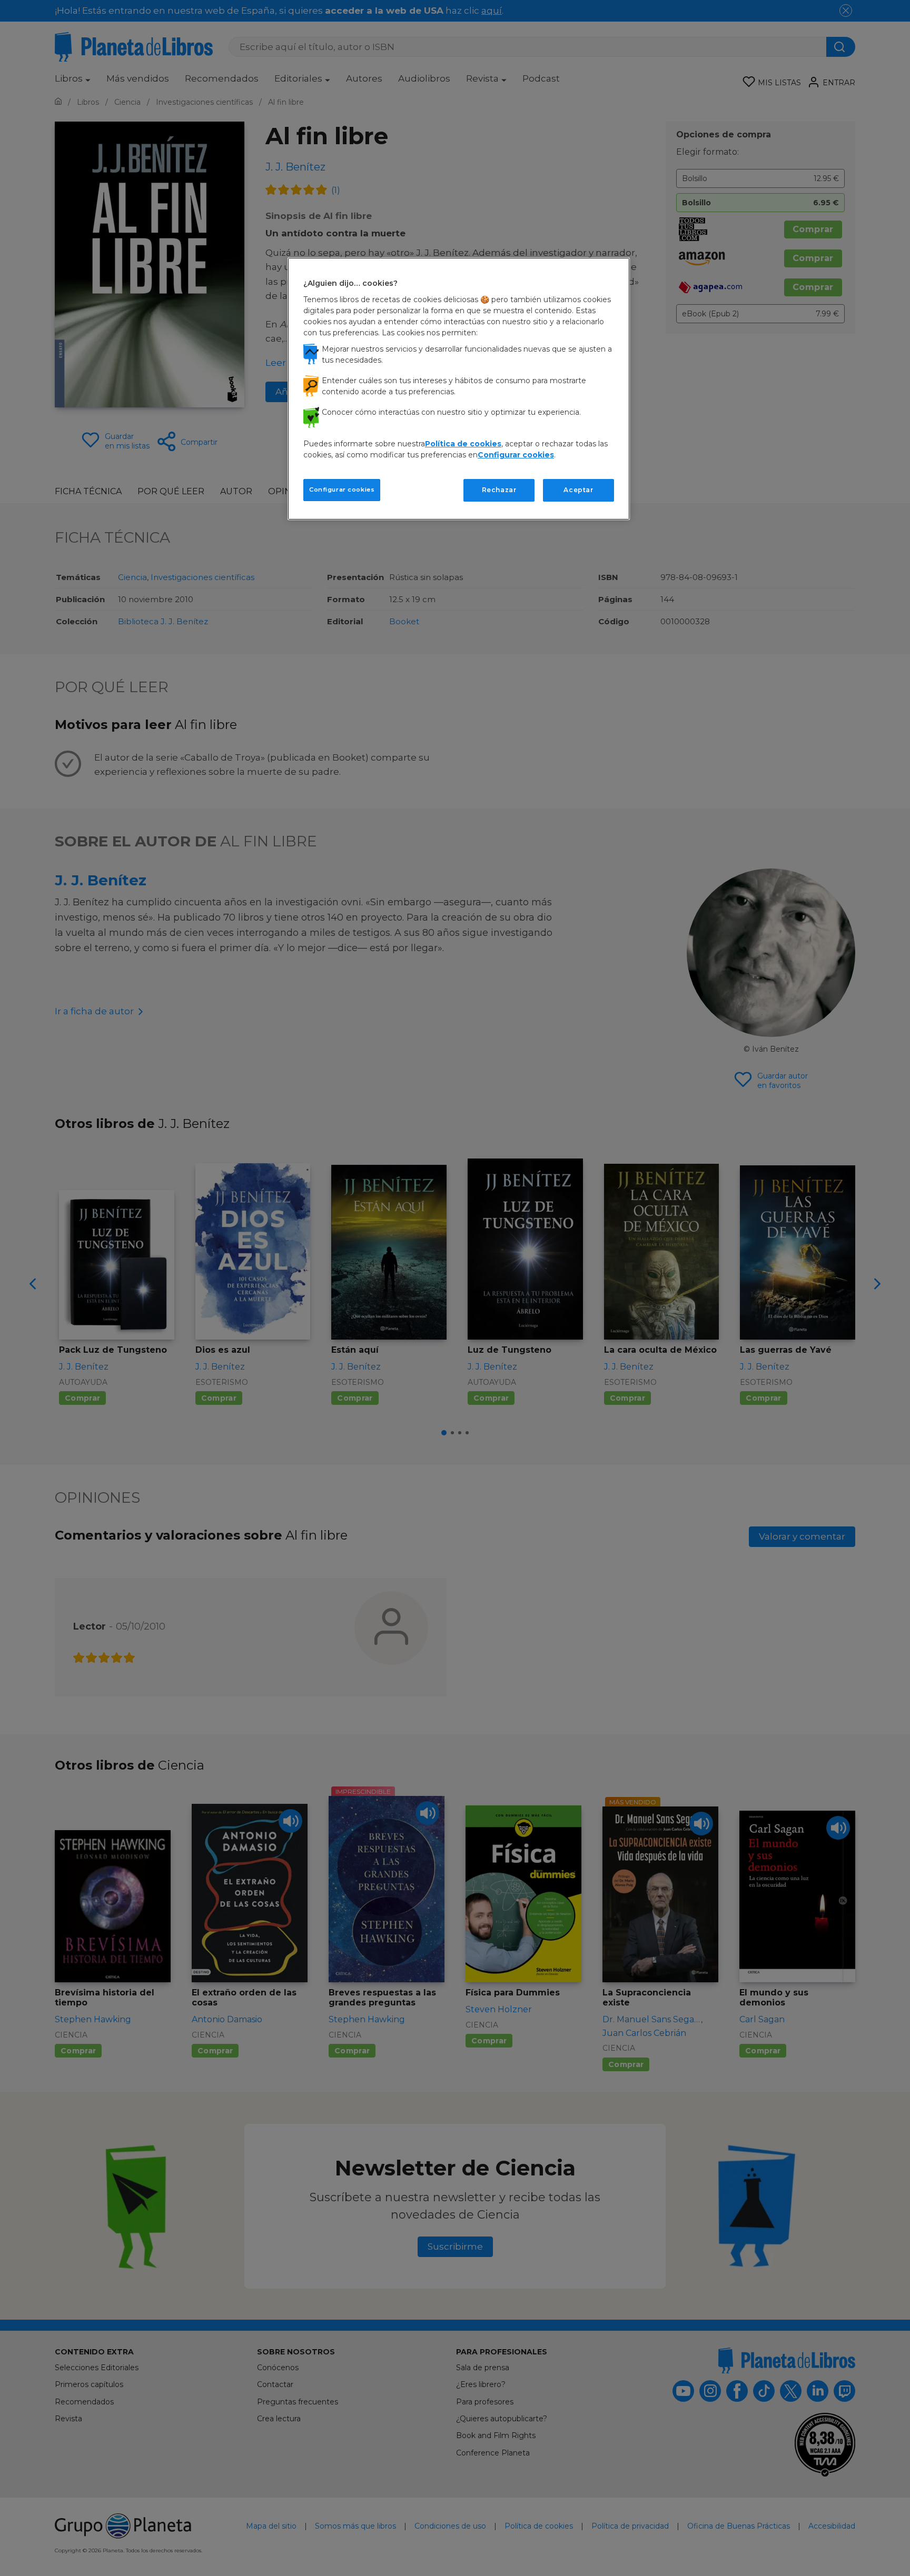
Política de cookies (463, 444)
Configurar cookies (342, 490)
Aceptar (578, 490)
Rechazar (499, 490)
